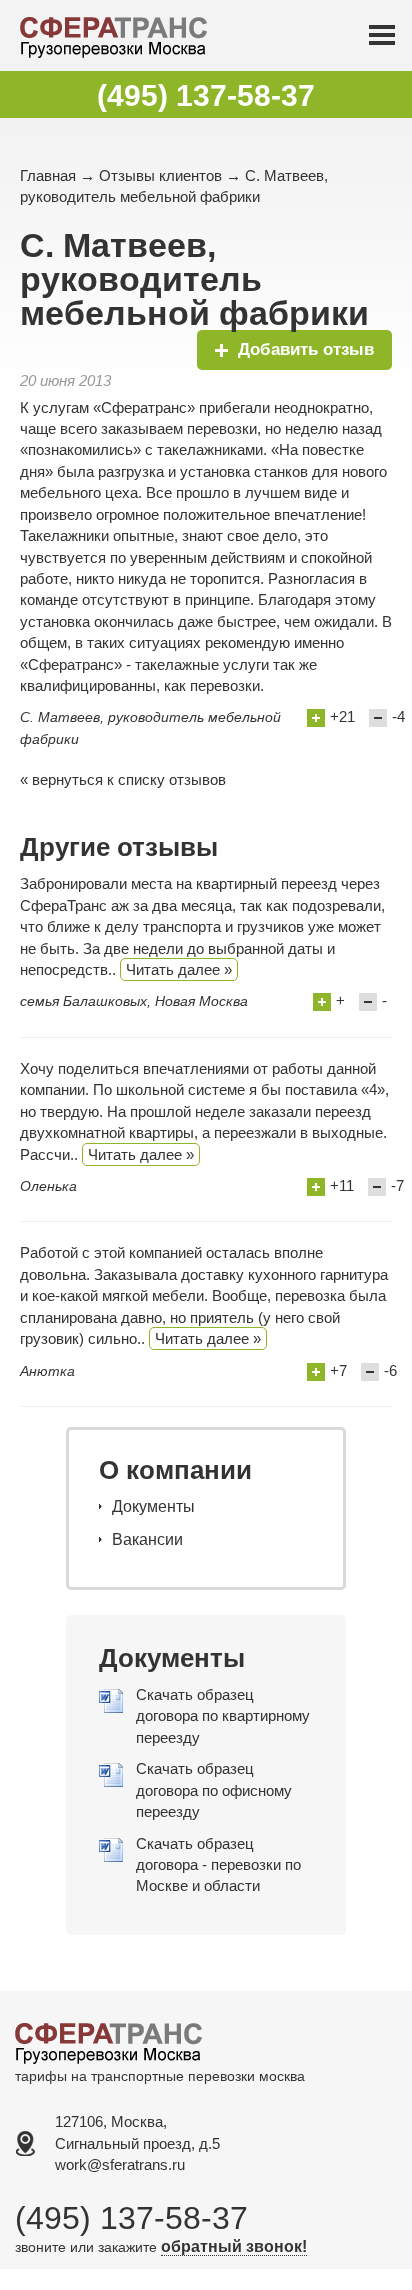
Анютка (47, 1371)
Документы (153, 1506)
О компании (175, 1470)
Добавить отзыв (306, 349)
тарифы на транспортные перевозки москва (160, 2076)
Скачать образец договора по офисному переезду (214, 1790)
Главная (48, 175)
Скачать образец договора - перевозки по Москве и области (218, 1865)
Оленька (48, 1186)
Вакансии (147, 1539)
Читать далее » (179, 969)
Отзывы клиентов (160, 175)
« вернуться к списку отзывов (123, 779)
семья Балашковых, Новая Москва (134, 1001)
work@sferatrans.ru (120, 2164)
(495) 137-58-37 (206, 95)
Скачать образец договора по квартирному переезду (223, 1716)
